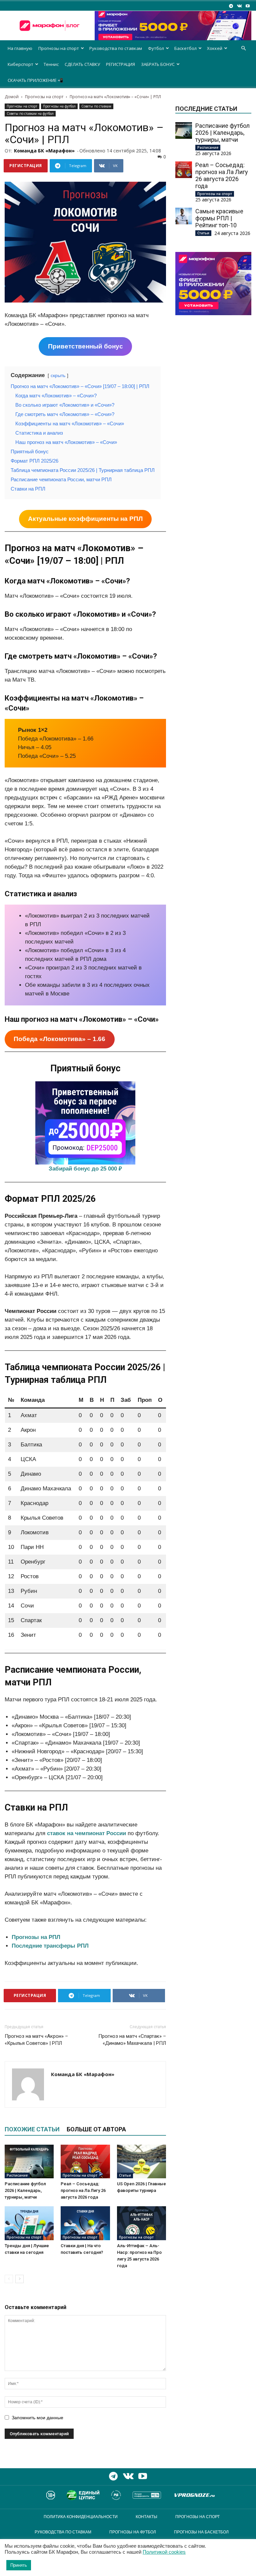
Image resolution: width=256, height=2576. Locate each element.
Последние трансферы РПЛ (50, 1946)
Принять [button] (19, 2565)
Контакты (146, 2517)
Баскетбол (185, 48)
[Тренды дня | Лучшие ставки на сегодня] (29, 2223)
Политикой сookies (164, 2552)
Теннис (51, 64)
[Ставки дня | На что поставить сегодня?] (85, 2223)
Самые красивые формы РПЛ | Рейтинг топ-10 (219, 218)
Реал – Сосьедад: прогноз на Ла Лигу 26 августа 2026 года (83, 2190)
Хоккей (215, 48)
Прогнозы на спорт (59, 48)
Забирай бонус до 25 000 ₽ (85, 1169)
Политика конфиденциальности (81, 2517)
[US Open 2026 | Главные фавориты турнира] (141, 2161)
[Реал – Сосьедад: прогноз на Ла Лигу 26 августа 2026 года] (85, 2161)
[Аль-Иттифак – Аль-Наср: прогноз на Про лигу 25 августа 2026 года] (141, 2223)
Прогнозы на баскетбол (201, 2532)
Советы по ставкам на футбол (30, 113)
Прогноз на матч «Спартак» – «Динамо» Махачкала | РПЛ (132, 2040)
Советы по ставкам (96, 106)
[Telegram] (231, 6)
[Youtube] (248, 6)
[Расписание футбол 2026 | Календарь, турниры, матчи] (29, 2161)
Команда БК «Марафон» (44, 151)
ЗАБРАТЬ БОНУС (158, 64)
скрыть (58, 376)
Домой (12, 97)
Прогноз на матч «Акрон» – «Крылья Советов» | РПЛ (36, 2040)
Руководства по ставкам (116, 48)
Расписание (17, 2175)
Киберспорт (20, 64)
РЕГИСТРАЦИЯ (120, 64)
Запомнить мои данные (37, 2418)
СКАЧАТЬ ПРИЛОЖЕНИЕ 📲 (35, 80)
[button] (243, 48)
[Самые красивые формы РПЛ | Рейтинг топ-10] (184, 216)
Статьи (125, 2175)
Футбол (156, 48)
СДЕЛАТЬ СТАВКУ (82, 64)
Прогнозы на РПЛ (36, 1937)
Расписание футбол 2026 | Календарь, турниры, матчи (25, 2190)
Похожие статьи (32, 2129)
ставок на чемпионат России (86, 1833)
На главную (20, 48)
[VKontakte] (239, 6)
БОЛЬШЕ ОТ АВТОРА (96, 2129)
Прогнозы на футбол (59, 106)
